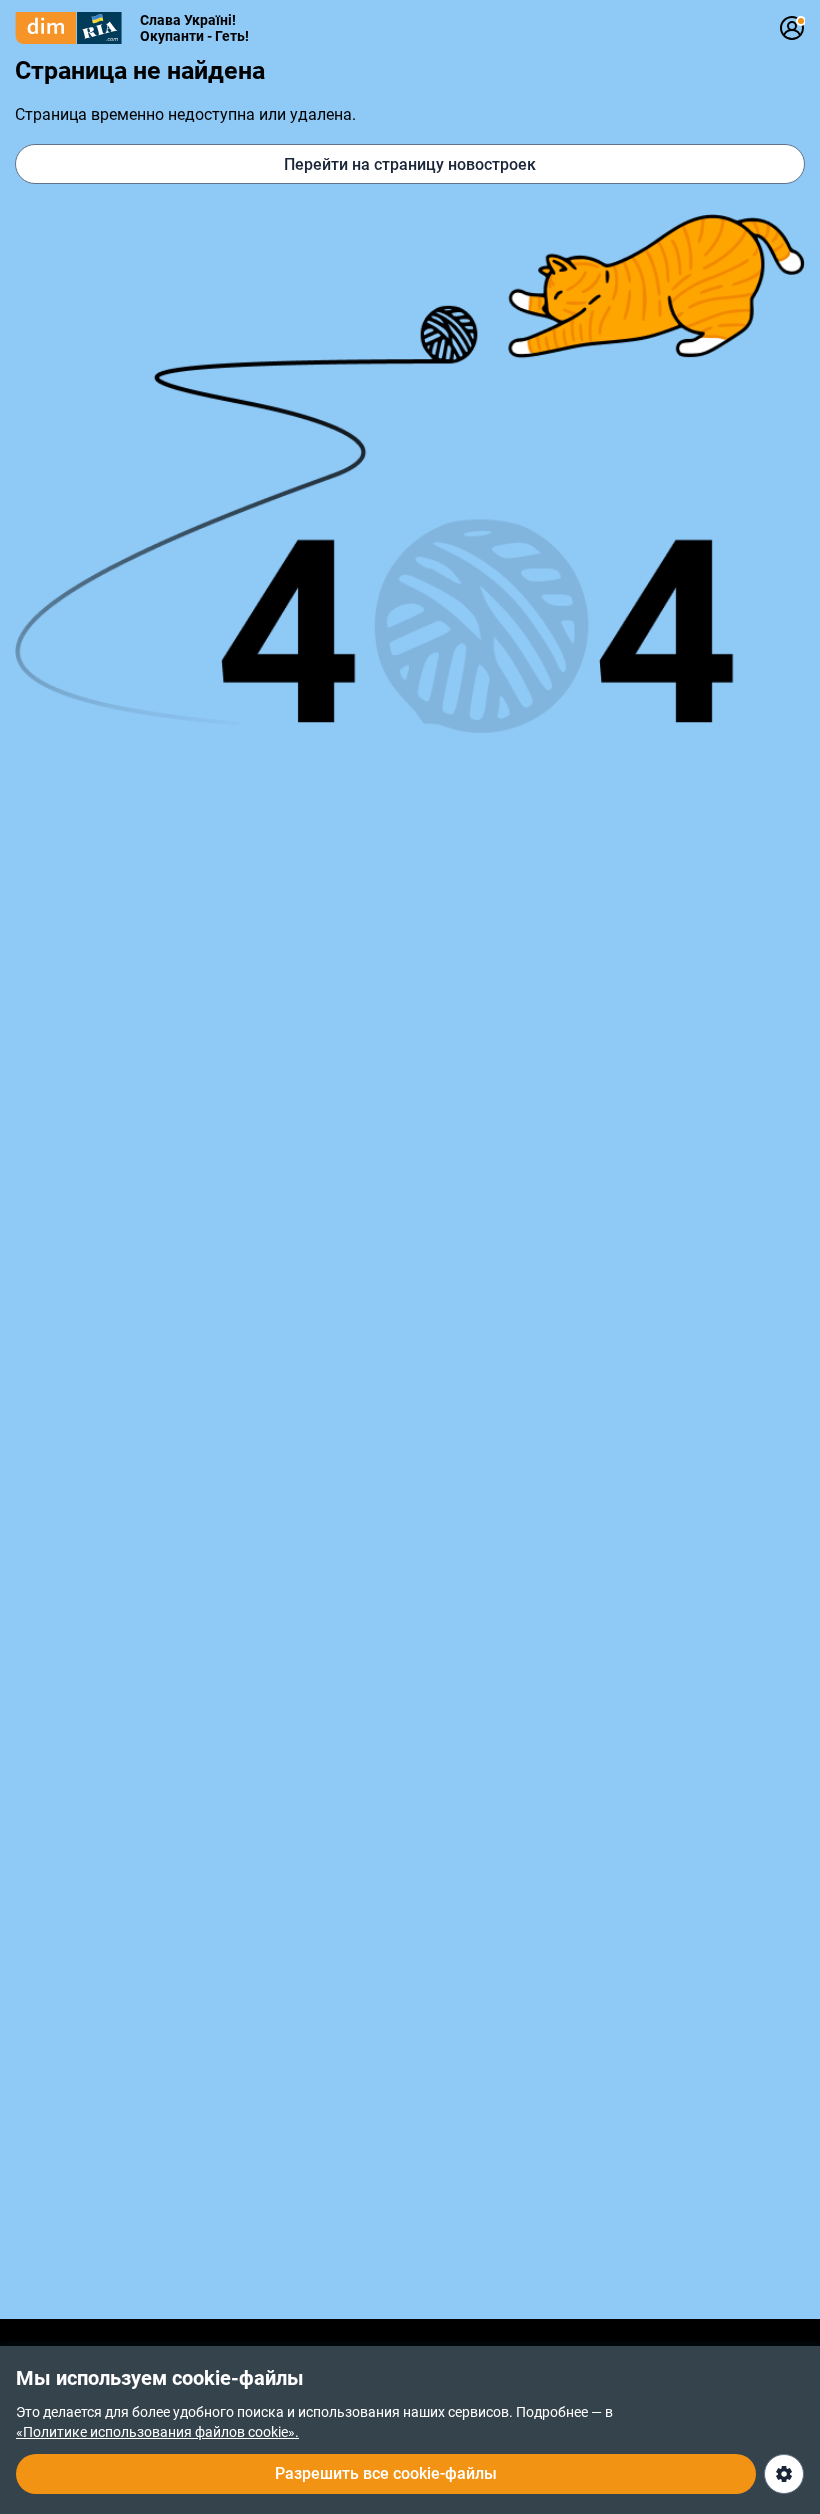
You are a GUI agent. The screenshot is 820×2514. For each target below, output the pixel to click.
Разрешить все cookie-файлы (386, 2473)
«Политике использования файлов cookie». (157, 2432)
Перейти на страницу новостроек (410, 164)
